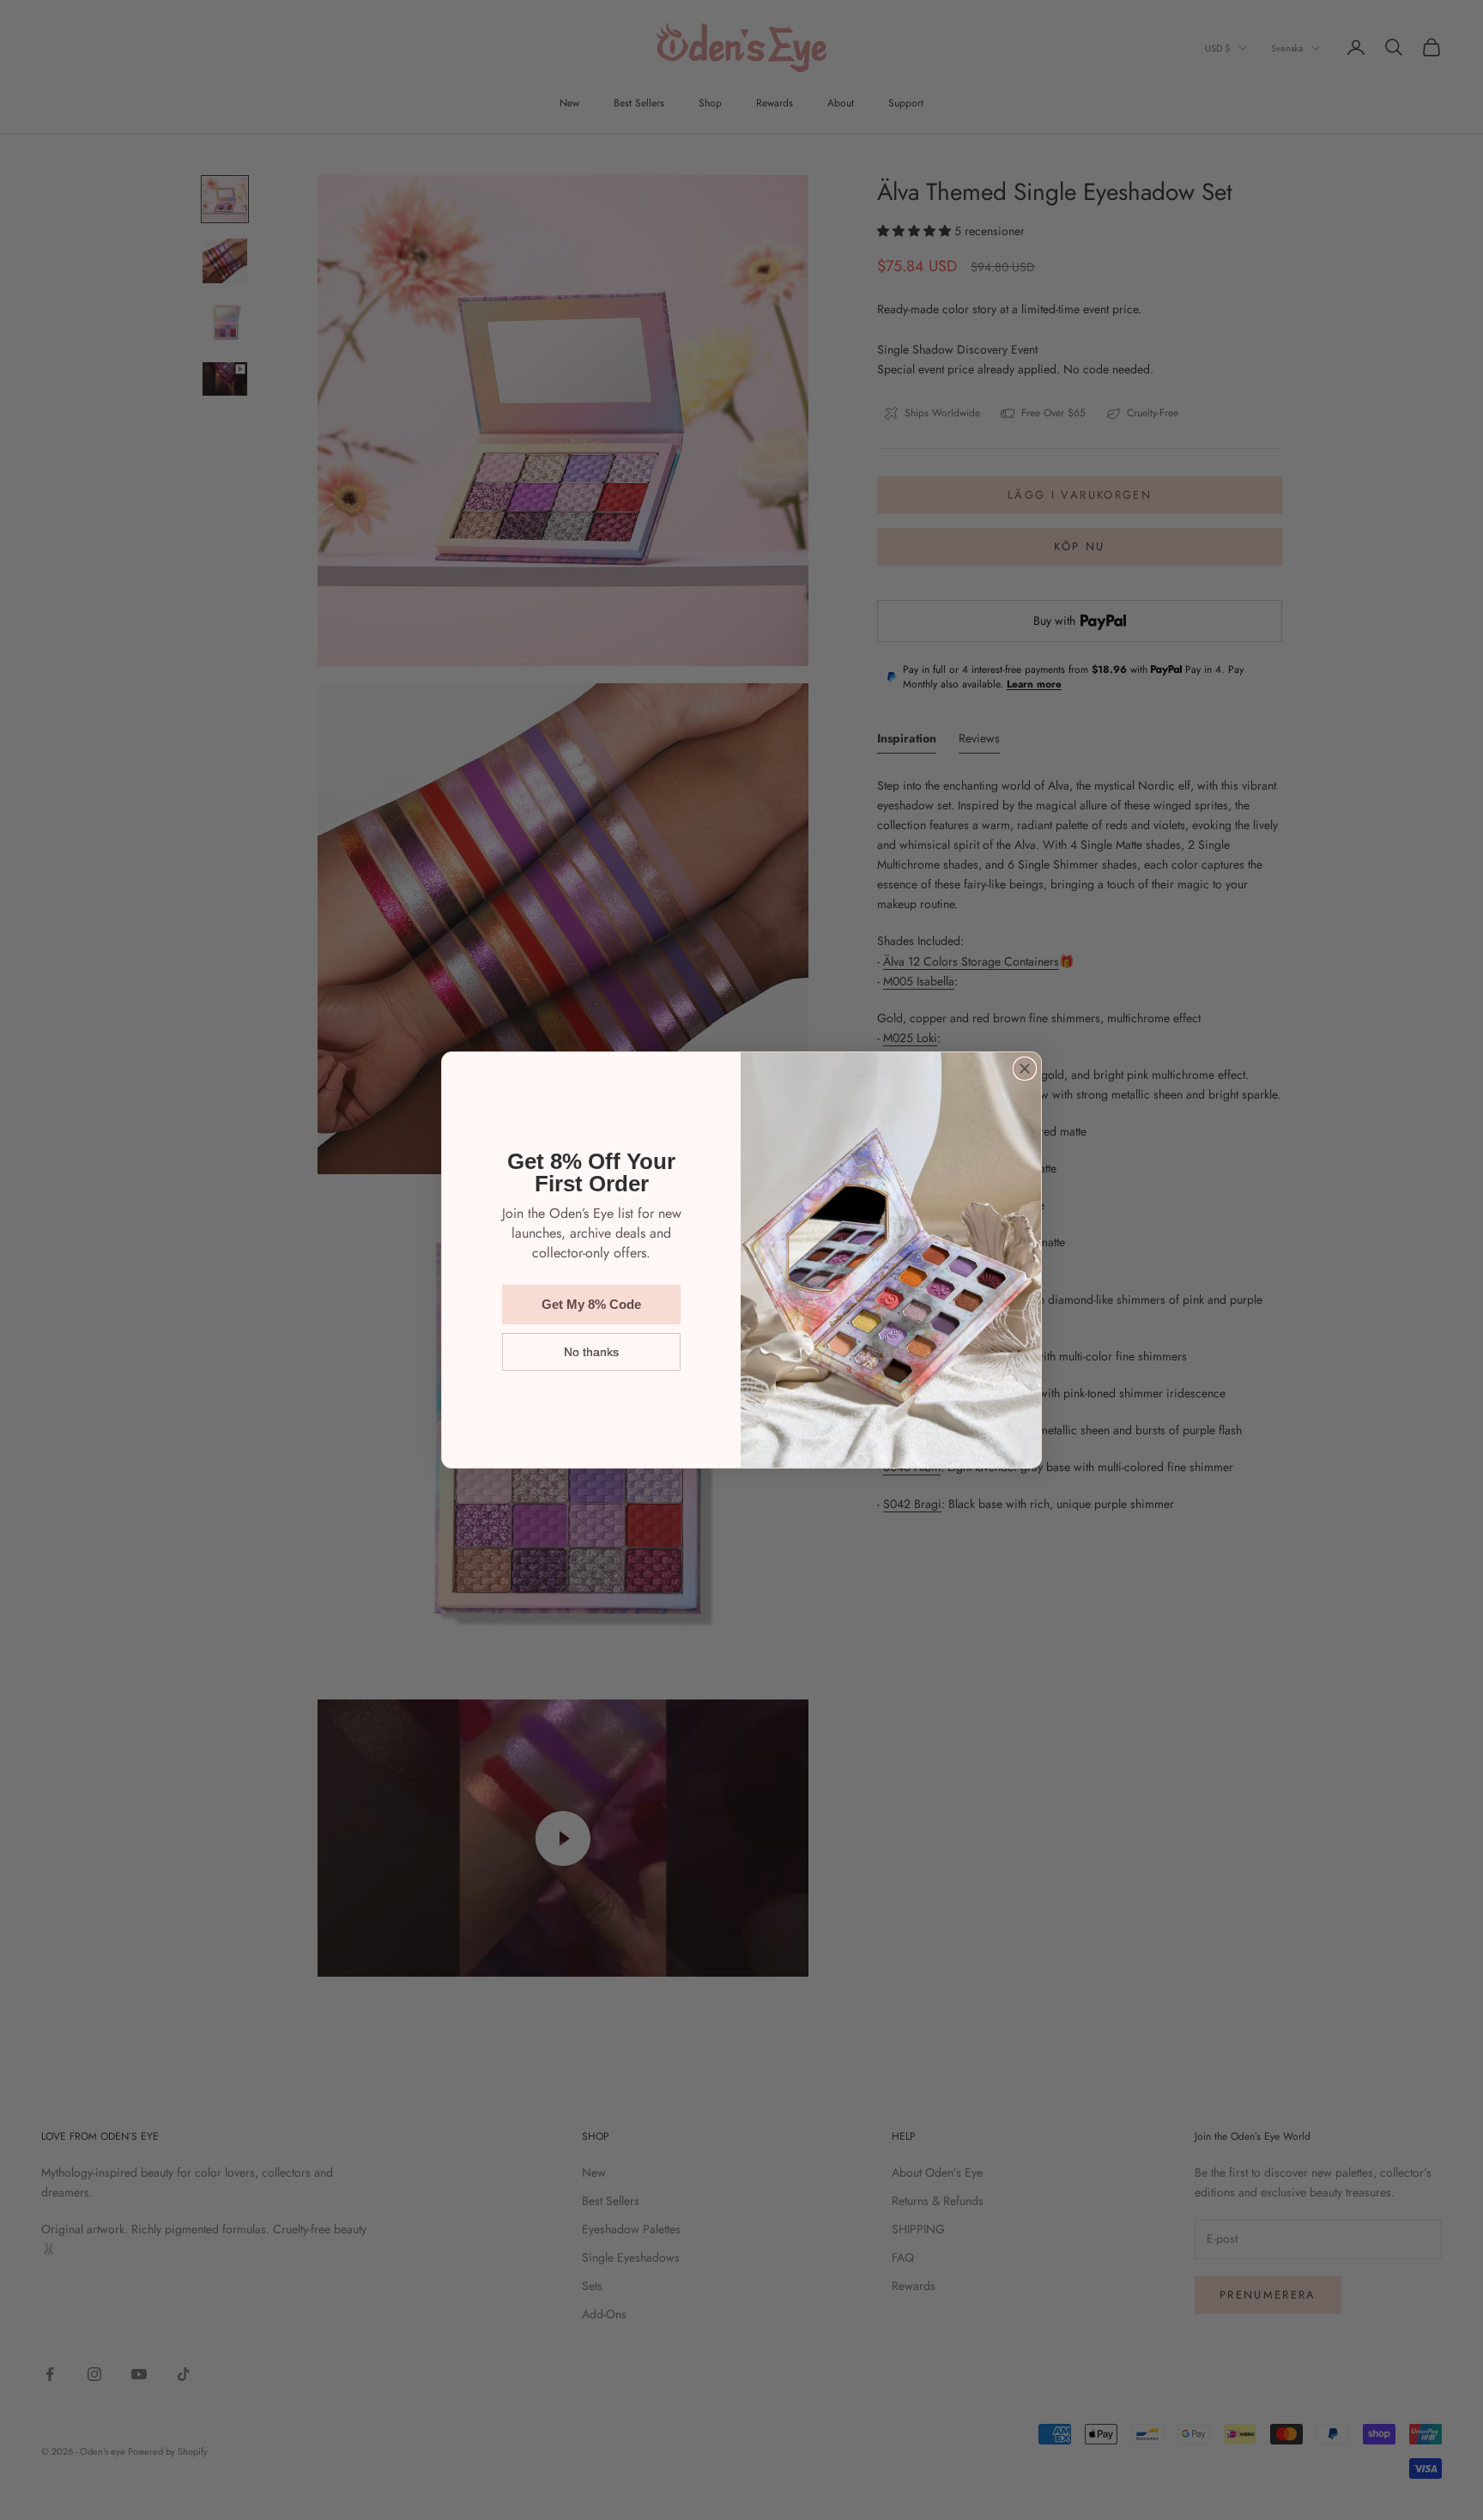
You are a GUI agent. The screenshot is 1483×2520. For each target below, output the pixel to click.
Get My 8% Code (591, 1304)
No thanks (591, 1352)
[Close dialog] (1025, 1069)
